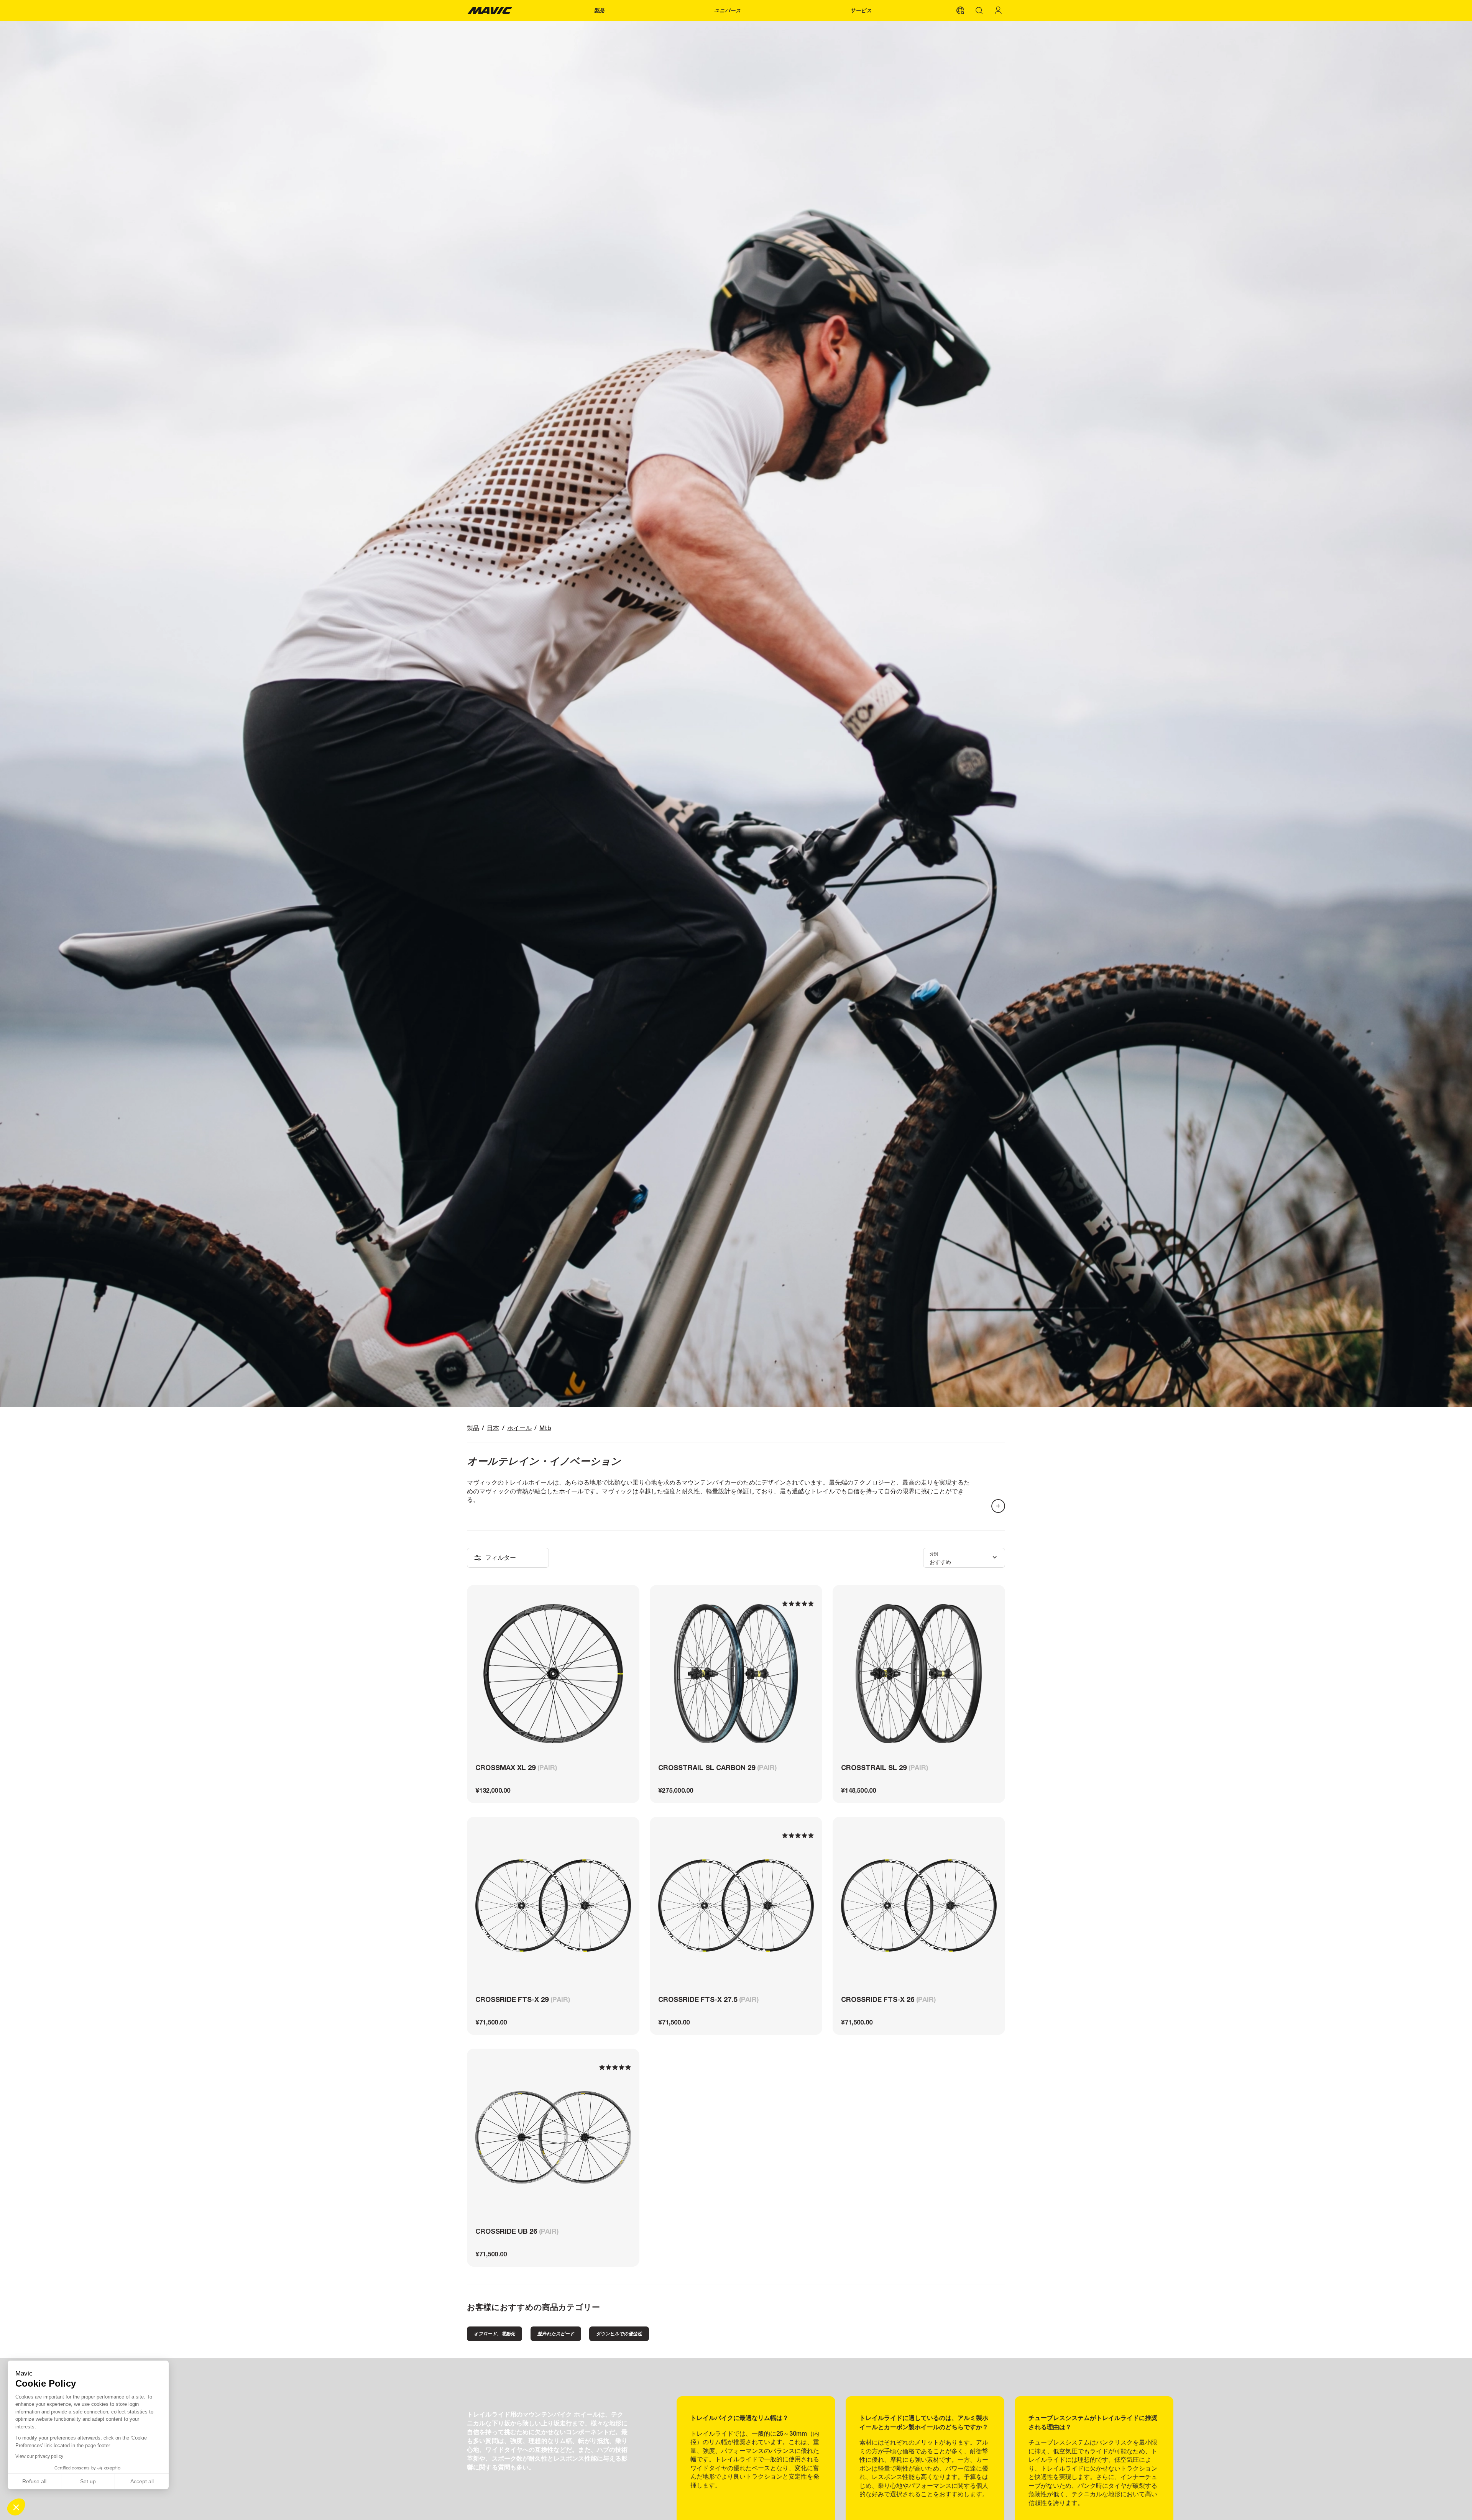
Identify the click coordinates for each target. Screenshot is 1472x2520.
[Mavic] (490, 10)
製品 (599, 10)
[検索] (979, 10)
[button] (16, 2507)
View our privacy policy (39, 2456)
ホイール (519, 1428)
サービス (861, 10)
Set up (88, 2481)
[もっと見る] (998, 1506)
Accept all (142, 2481)
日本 (493, 1428)
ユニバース (728, 10)
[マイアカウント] (998, 10)
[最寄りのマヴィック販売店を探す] (960, 10)
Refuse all (34, 2481)
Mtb (545, 1428)
